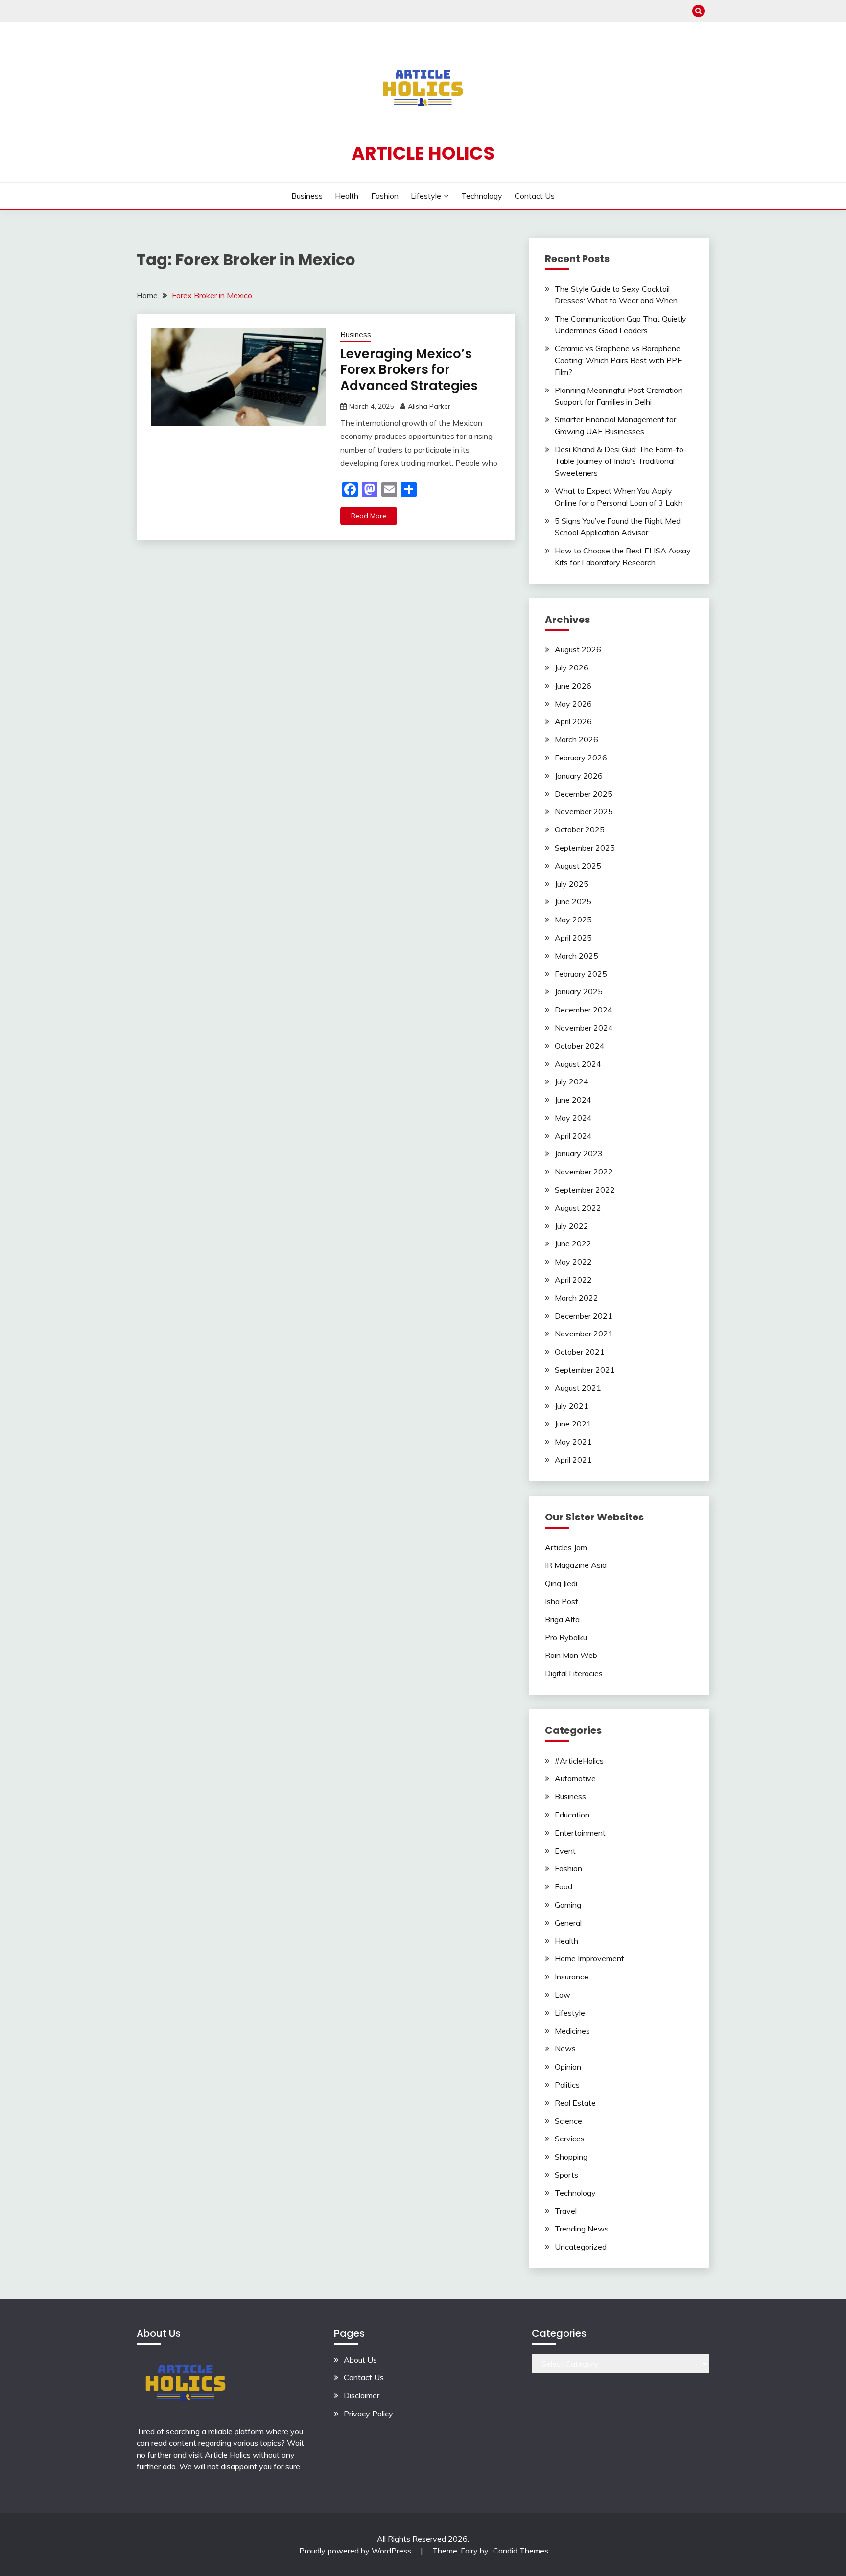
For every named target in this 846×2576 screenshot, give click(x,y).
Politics (567, 2085)
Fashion (385, 196)
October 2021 (580, 1352)
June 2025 (573, 901)
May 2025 (573, 920)
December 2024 (584, 1010)
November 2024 (584, 1028)
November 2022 (584, 1172)
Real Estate (575, 2103)
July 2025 (572, 884)
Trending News (582, 2229)
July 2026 (572, 667)
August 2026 (578, 649)
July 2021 (572, 1406)
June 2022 (573, 1243)
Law (563, 1995)
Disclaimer (362, 2395)
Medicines (572, 2031)
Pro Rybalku (566, 1637)
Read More (369, 516)
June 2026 (573, 686)
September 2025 (585, 848)
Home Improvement (589, 1958)
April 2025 (573, 938)
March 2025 (576, 956)
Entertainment (580, 1833)
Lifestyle (426, 196)
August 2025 (578, 866)
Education (572, 1815)
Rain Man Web (571, 1655)
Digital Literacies (574, 1673)
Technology (482, 196)
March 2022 (576, 1298)
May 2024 (573, 1118)
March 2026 (576, 739)
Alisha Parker (429, 406)
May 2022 (573, 1262)
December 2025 (584, 794)
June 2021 (573, 1424)
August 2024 (578, 1064)
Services (570, 2139)
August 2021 (578, 1388)
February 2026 (581, 758)
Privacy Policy (368, 2414)
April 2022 (573, 1280)
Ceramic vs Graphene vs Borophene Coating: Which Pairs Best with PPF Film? (618, 360)
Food (564, 1886)
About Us (360, 2360)
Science (568, 2121)
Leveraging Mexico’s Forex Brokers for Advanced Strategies (409, 370)
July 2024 (572, 1081)
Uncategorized (581, 2247)
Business (307, 196)
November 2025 (584, 811)
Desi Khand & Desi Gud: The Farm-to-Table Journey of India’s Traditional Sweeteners (621, 461)
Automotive (575, 1778)
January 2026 (579, 776)
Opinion (568, 2067)
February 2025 (581, 974)
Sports (566, 2175)
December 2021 (584, 1316)
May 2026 (573, 704)
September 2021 (585, 1370)
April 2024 (573, 1136)
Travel (566, 2211)
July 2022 (572, 1226)
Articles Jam (566, 1547)
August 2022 (578, 1208)
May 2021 (573, 1442)
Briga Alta (562, 1619)
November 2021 (584, 1334)
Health (347, 196)
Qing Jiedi (561, 1583)
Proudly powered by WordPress (356, 2551)
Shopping (571, 2157)
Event (565, 1851)
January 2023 (579, 1153)
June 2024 (573, 1100)
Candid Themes (521, 2551)
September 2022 (585, 1190)
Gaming (568, 1905)
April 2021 (573, 1460)
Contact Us (535, 196)
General (568, 1923)
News (565, 2048)
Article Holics (423, 153)
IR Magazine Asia (576, 1565)
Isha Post (562, 1601)
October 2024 (580, 1046)
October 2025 (580, 829)
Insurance (572, 1977)
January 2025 (579, 991)
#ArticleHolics (579, 1761)
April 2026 (573, 721)
